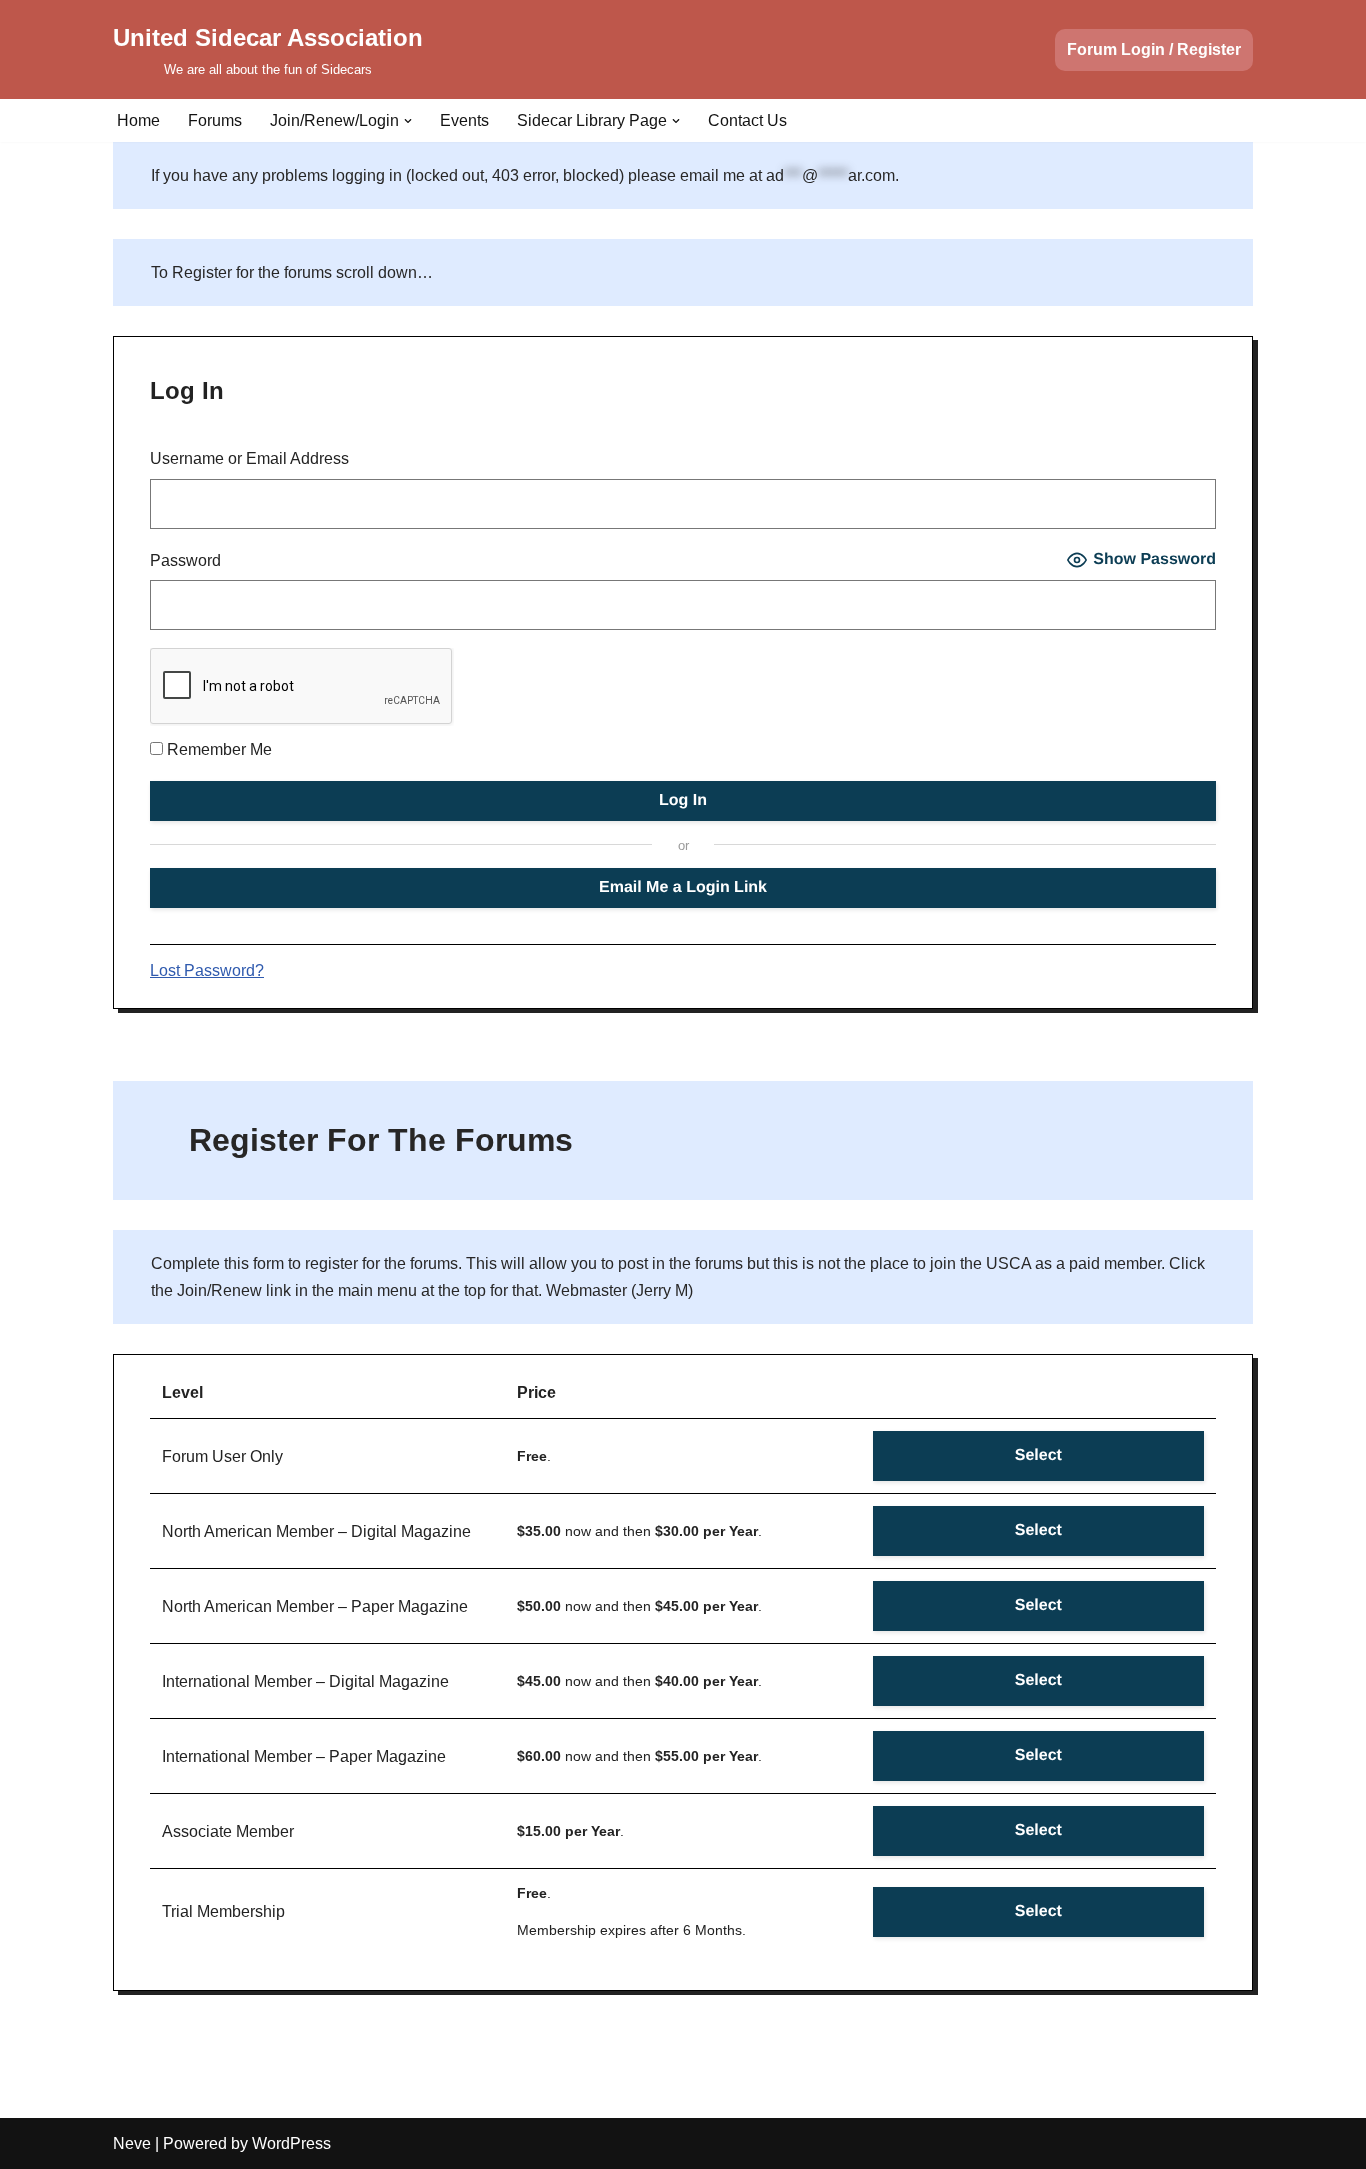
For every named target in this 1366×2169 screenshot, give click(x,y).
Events (464, 120)
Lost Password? (207, 970)
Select (1038, 1455)
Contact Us (747, 120)
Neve (132, 2143)
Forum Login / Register (1154, 49)
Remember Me (217, 749)
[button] (408, 121)
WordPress (291, 2143)
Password (185, 560)
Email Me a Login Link (683, 887)
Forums (215, 120)
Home (138, 120)
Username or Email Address (249, 458)
